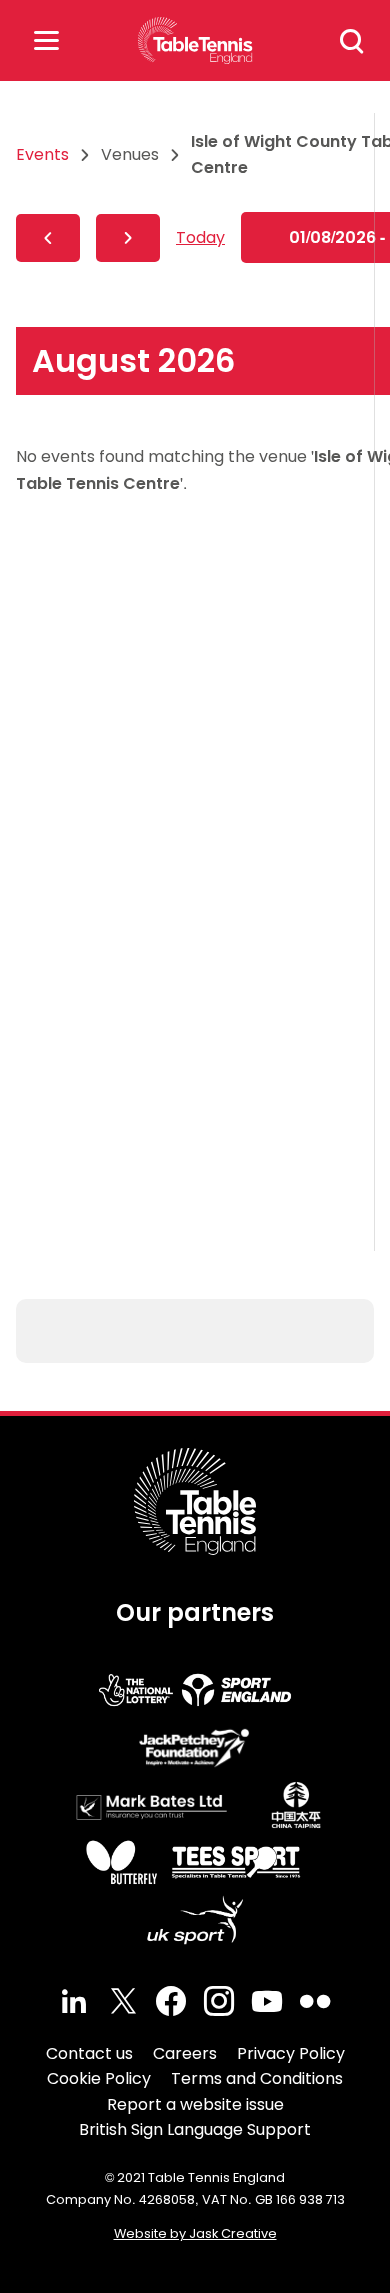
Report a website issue (195, 2104)
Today (200, 237)
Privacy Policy (291, 2053)
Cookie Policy (99, 2078)
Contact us (89, 2053)
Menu (46, 40)
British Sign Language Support (195, 2129)
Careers (185, 2053)
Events (42, 154)
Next (128, 238)
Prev (48, 238)
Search (352, 41)
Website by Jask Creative (195, 2233)
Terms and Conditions (257, 2078)
